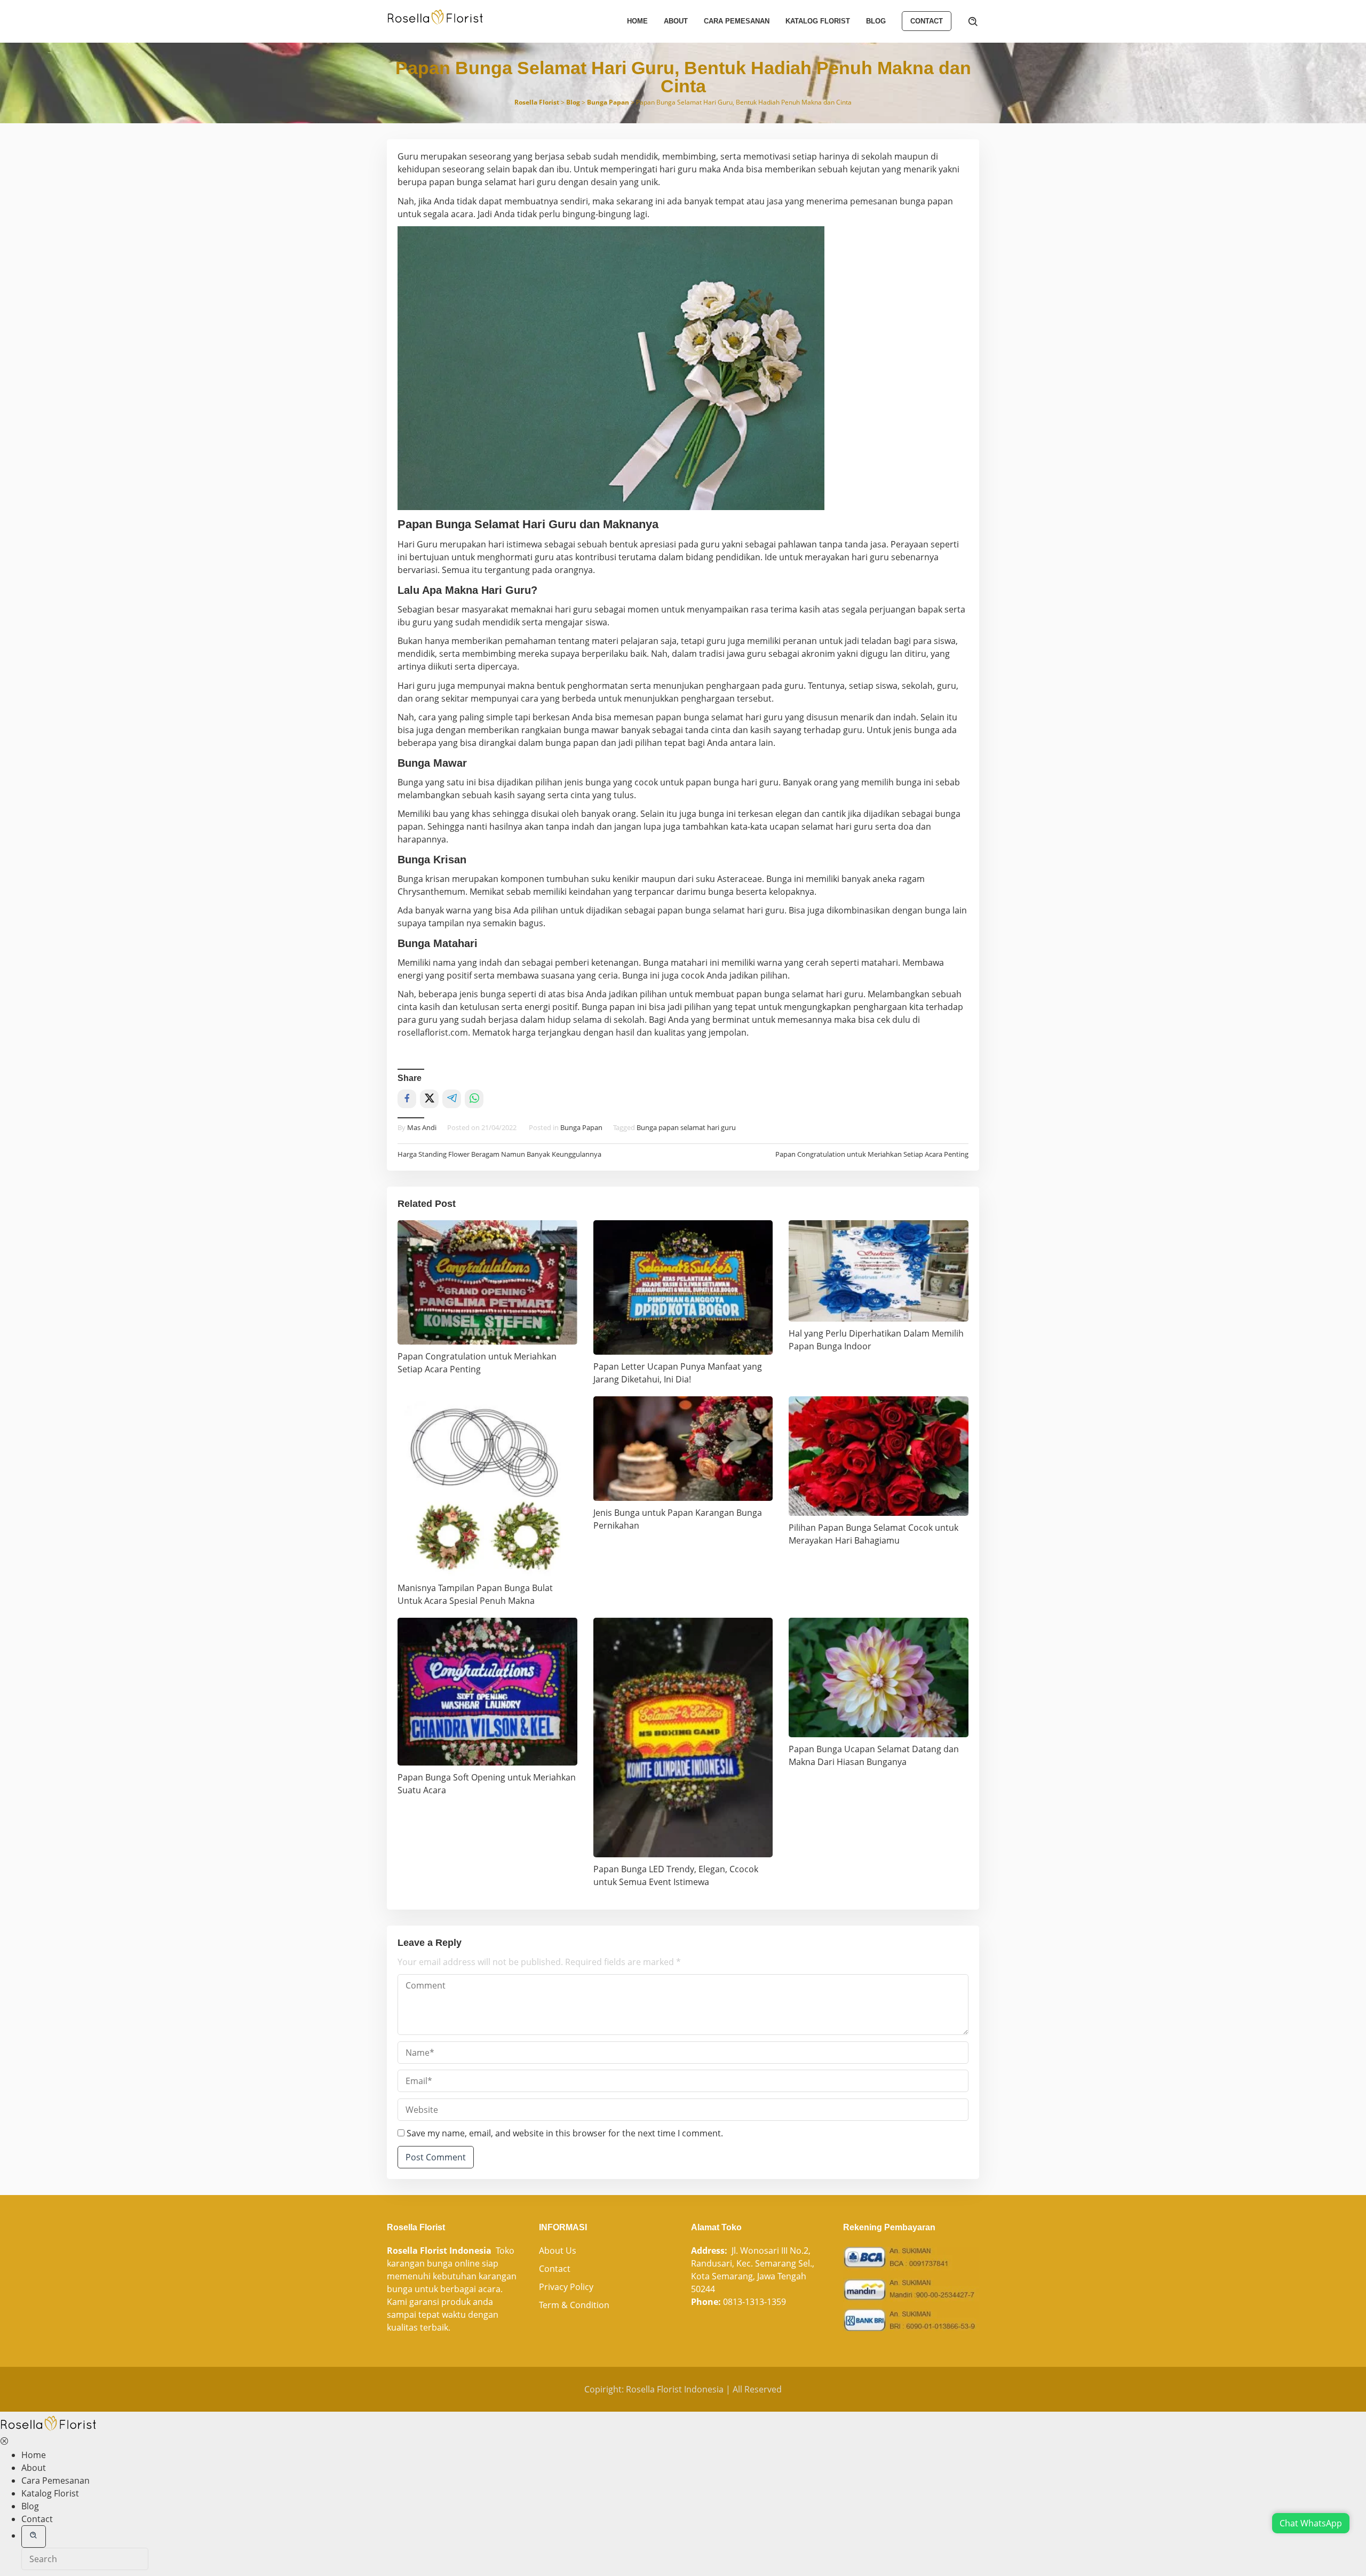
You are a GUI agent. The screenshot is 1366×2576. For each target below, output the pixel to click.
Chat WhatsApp (1311, 2523)
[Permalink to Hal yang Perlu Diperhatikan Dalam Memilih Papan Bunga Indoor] (879, 1271)
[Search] (973, 21)
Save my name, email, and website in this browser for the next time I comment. (565, 2133)
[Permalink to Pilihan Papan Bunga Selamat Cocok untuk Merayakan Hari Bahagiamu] (879, 1456)
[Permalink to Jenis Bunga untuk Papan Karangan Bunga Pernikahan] (683, 1448)
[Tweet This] (429, 1099)
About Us (558, 2251)
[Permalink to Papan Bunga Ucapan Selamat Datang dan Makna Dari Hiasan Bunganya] (879, 1677)
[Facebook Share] (407, 1099)
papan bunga (681, 717)
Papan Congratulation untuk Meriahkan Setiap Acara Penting (872, 1154)
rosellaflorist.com (433, 1032)
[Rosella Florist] (435, 17)
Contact (555, 2269)
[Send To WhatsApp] (474, 1099)
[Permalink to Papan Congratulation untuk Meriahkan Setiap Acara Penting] (487, 1282)
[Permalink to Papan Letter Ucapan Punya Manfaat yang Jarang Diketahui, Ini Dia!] (683, 1287)
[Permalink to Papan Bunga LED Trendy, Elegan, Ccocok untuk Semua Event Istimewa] (683, 1738)
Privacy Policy (566, 2287)
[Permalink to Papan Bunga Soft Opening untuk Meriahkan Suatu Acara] (487, 1692)
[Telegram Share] (452, 1099)
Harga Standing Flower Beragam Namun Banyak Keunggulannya (499, 1154)
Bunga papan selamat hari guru (686, 1127)
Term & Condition (574, 2305)
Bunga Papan (581, 1127)
